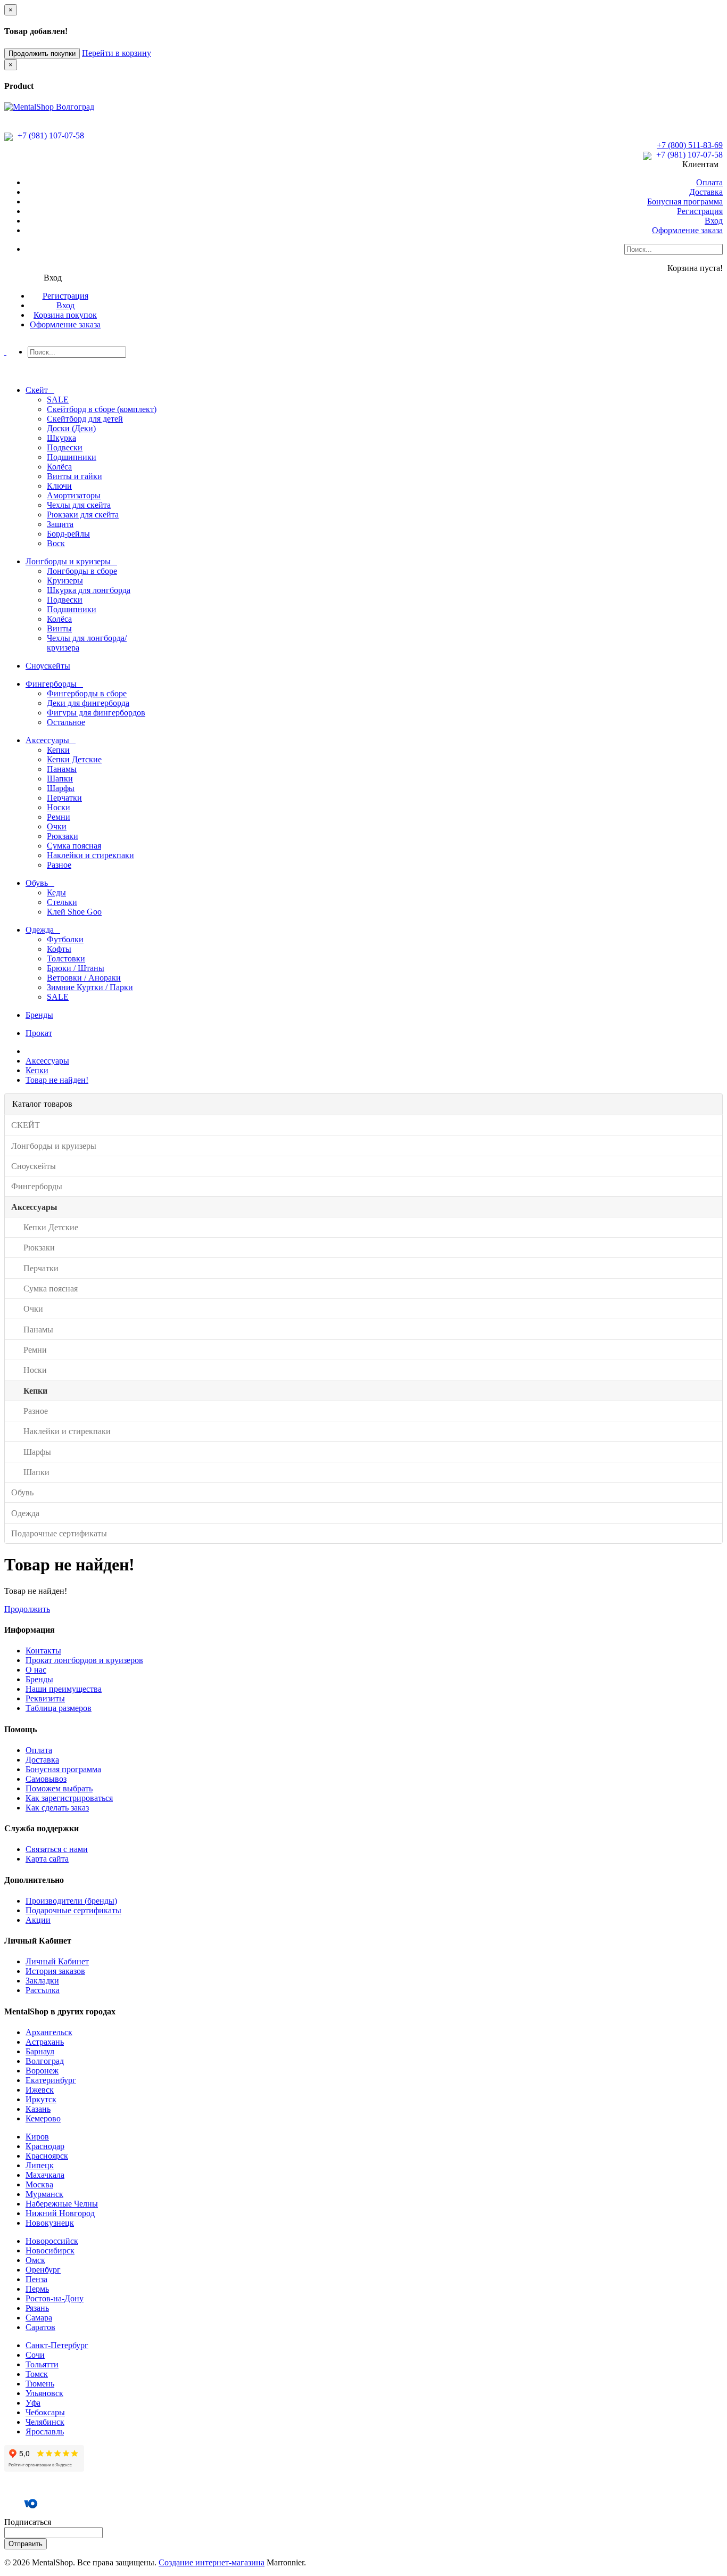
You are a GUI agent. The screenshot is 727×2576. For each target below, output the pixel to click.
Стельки (62, 902)
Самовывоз (46, 1779)
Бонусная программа (685, 201)
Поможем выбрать (59, 1788)
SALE (58, 400)
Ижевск (40, 2090)
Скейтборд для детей (85, 419)
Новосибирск (50, 2250)
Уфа (33, 2403)
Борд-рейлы (68, 534)
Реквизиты (45, 1698)
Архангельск (49, 2032)
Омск (35, 2260)
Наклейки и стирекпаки (90, 855)
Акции (38, 1920)
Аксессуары (47, 1061)
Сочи (35, 2355)
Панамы (62, 769)
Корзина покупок (65, 315)
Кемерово (43, 2118)
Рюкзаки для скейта (83, 515)
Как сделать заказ (57, 1808)
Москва (39, 2184)
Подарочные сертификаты (73, 1910)
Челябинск (45, 2422)
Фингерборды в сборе (87, 693)
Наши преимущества (64, 1689)
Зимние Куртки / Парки (90, 987)
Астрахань (45, 2042)
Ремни (59, 817)
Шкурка (61, 438)
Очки (57, 826)
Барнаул (40, 2051)
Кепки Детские (74, 759)
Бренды (39, 1679)
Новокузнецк (50, 2223)
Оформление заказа (687, 230)
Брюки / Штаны (76, 968)
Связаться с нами (57, 1849)
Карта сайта (47, 1859)
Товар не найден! (57, 1080)
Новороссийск (52, 2241)
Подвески (65, 447)
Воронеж (42, 2071)
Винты (59, 628)
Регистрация (700, 211)
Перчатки (64, 798)
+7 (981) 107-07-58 (50, 135)
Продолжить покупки (42, 54)
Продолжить (27, 1609)
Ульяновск (44, 2393)
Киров (37, 2137)
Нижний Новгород (60, 2213)
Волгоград (45, 2061)
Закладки (42, 1981)
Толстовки (66, 958)
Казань (38, 2109)
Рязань (37, 2308)
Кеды (56, 892)
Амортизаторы (74, 495)
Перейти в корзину (117, 53)
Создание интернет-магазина (212, 2562)
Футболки (65, 939)
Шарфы (61, 788)
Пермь (37, 2289)
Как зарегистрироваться (69, 1798)
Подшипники (72, 457)
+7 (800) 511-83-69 (690, 145)
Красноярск (47, 2156)
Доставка (706, 192)
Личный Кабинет (57, 1961)
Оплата (709, 182)
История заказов (55, 1971)
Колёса (59, 467)
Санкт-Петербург (57, 2345)
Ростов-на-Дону (55, 2298)
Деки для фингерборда (88, 703)
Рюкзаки (63, 836)
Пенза (36, 2279)
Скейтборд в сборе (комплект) (102, 409)
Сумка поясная (74, 846)
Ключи (59, 486)
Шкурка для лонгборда (89, 590)
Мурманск (44, 2194)
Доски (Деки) (71, 428)
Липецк (40, 2165)
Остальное (66, 722)
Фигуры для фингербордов (96, 713)
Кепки (58, 750)
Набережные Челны (62, 2204)
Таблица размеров (59, 1708)
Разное (59, 865)
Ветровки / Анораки (84, 978)
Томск (37, 2374)
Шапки (60, 779)
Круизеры (65, 581)
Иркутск (41, 2099)
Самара (39, 2318)
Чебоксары (45, 2412)
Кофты (59, 949)
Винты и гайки (75, 476)
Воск (56, 543)
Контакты (43, 1651)
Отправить (26, 2544)
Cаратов (40, 2327)
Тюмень (40, 2384)
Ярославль (45, 2431)
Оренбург (43, 2270)
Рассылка (43, 1990)
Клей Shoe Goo (74, 912)
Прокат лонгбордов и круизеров (84, 1660)
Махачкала (45, 2175)
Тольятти (42, 2364)
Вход (714, 221)
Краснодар (45, 2146)
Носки (59, 807)
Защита (60, 524)
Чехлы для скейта (79, 505)
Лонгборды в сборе (82, 571)
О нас (36, 1670)
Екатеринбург (51, 2080)
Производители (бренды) (71, 1901)
